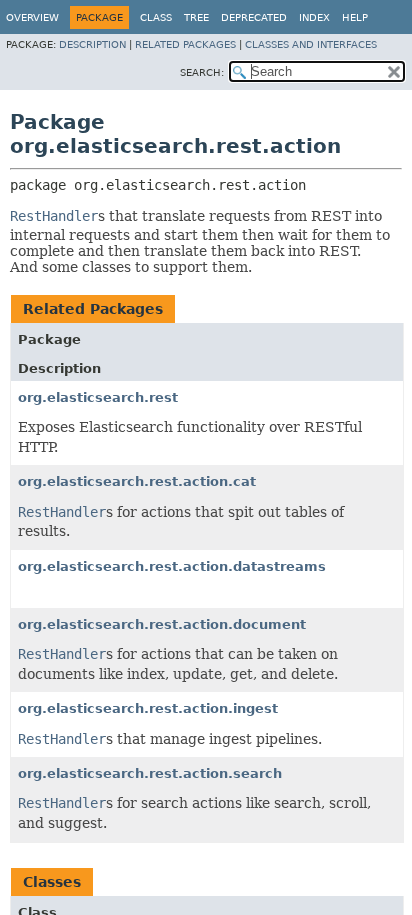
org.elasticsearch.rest (98, 397)
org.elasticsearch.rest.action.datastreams (172, 566)
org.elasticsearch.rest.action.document (162, 624)
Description (92, 44)
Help (355, 17)
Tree (196, 17)
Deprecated (254, 17)
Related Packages (185, 44)
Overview (32, 17)
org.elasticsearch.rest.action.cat (137, 481)
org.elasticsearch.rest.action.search (150, 773)
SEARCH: (202, 72)
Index (314, 17)
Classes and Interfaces (311, 44)
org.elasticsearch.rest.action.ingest (148, 708)
